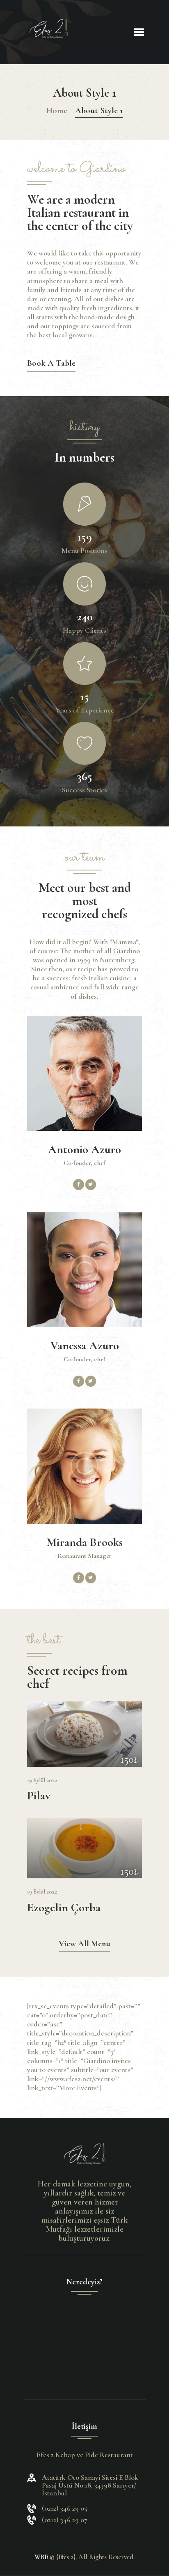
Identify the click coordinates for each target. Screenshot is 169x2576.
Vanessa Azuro (85, 1346)
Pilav (39, 1796)
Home (57, 110)
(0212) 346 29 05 (65, 2508)
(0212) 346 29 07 (65, 2520)
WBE (41, 2557)
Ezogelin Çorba (64, 1908)
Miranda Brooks (85, 1542)
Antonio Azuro (84, 1150)
